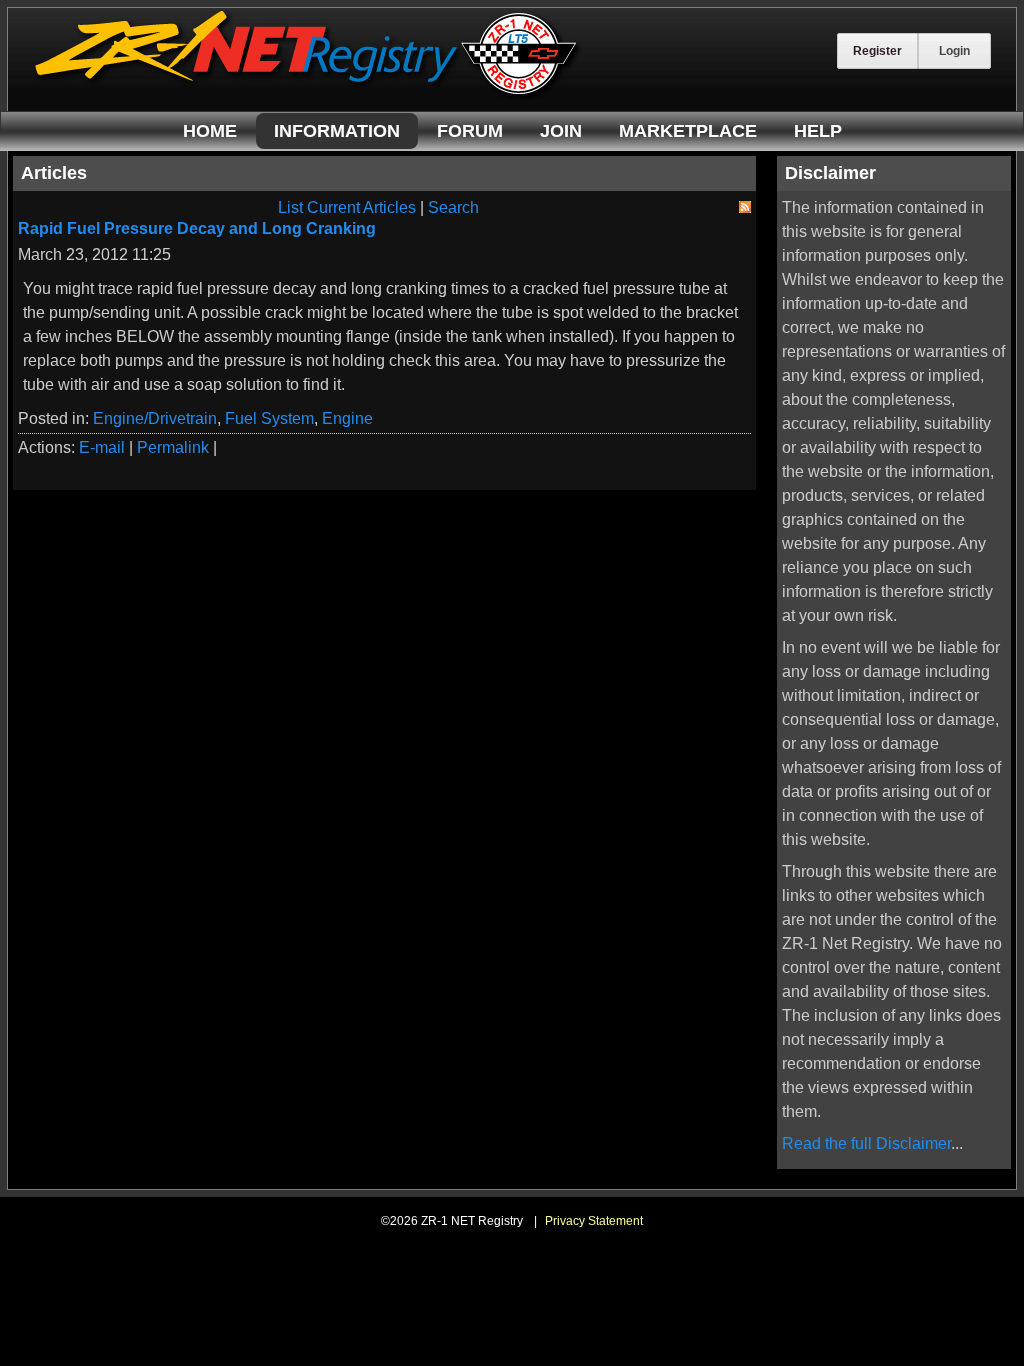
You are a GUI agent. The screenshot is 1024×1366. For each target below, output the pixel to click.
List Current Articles (347, 207)
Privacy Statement (594, 1221)
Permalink (173, 447)
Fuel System (269, 418)
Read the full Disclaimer (866, 1143)
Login (954, 51)
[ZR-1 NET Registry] (308, 93)
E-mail (102, 447)
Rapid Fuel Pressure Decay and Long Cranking (197, 228)
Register (877, 51)
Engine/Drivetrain (155, 418)
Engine (347, 418)
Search (453, 207)
